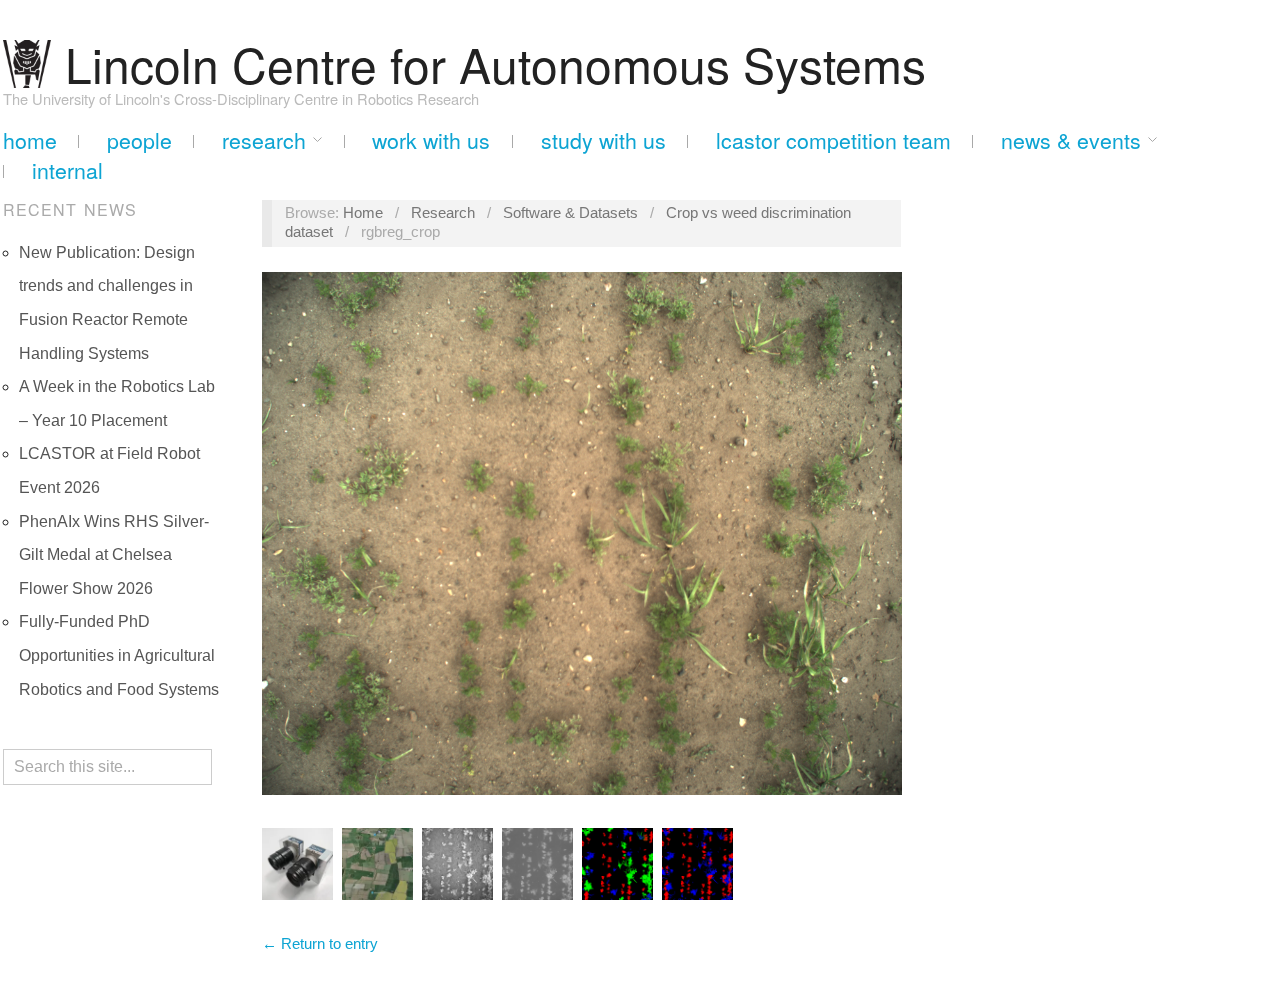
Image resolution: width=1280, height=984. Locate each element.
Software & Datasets (570, 213)
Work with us (431, 140)
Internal (67, 170)
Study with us (603, 140)
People (139, 140)
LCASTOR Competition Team (833, 140)
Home (30, 140)
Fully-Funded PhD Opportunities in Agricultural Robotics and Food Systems (119, 655)
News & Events (1071, 140)
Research (264, 140)
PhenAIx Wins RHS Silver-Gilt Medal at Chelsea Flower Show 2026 (114, 555)
